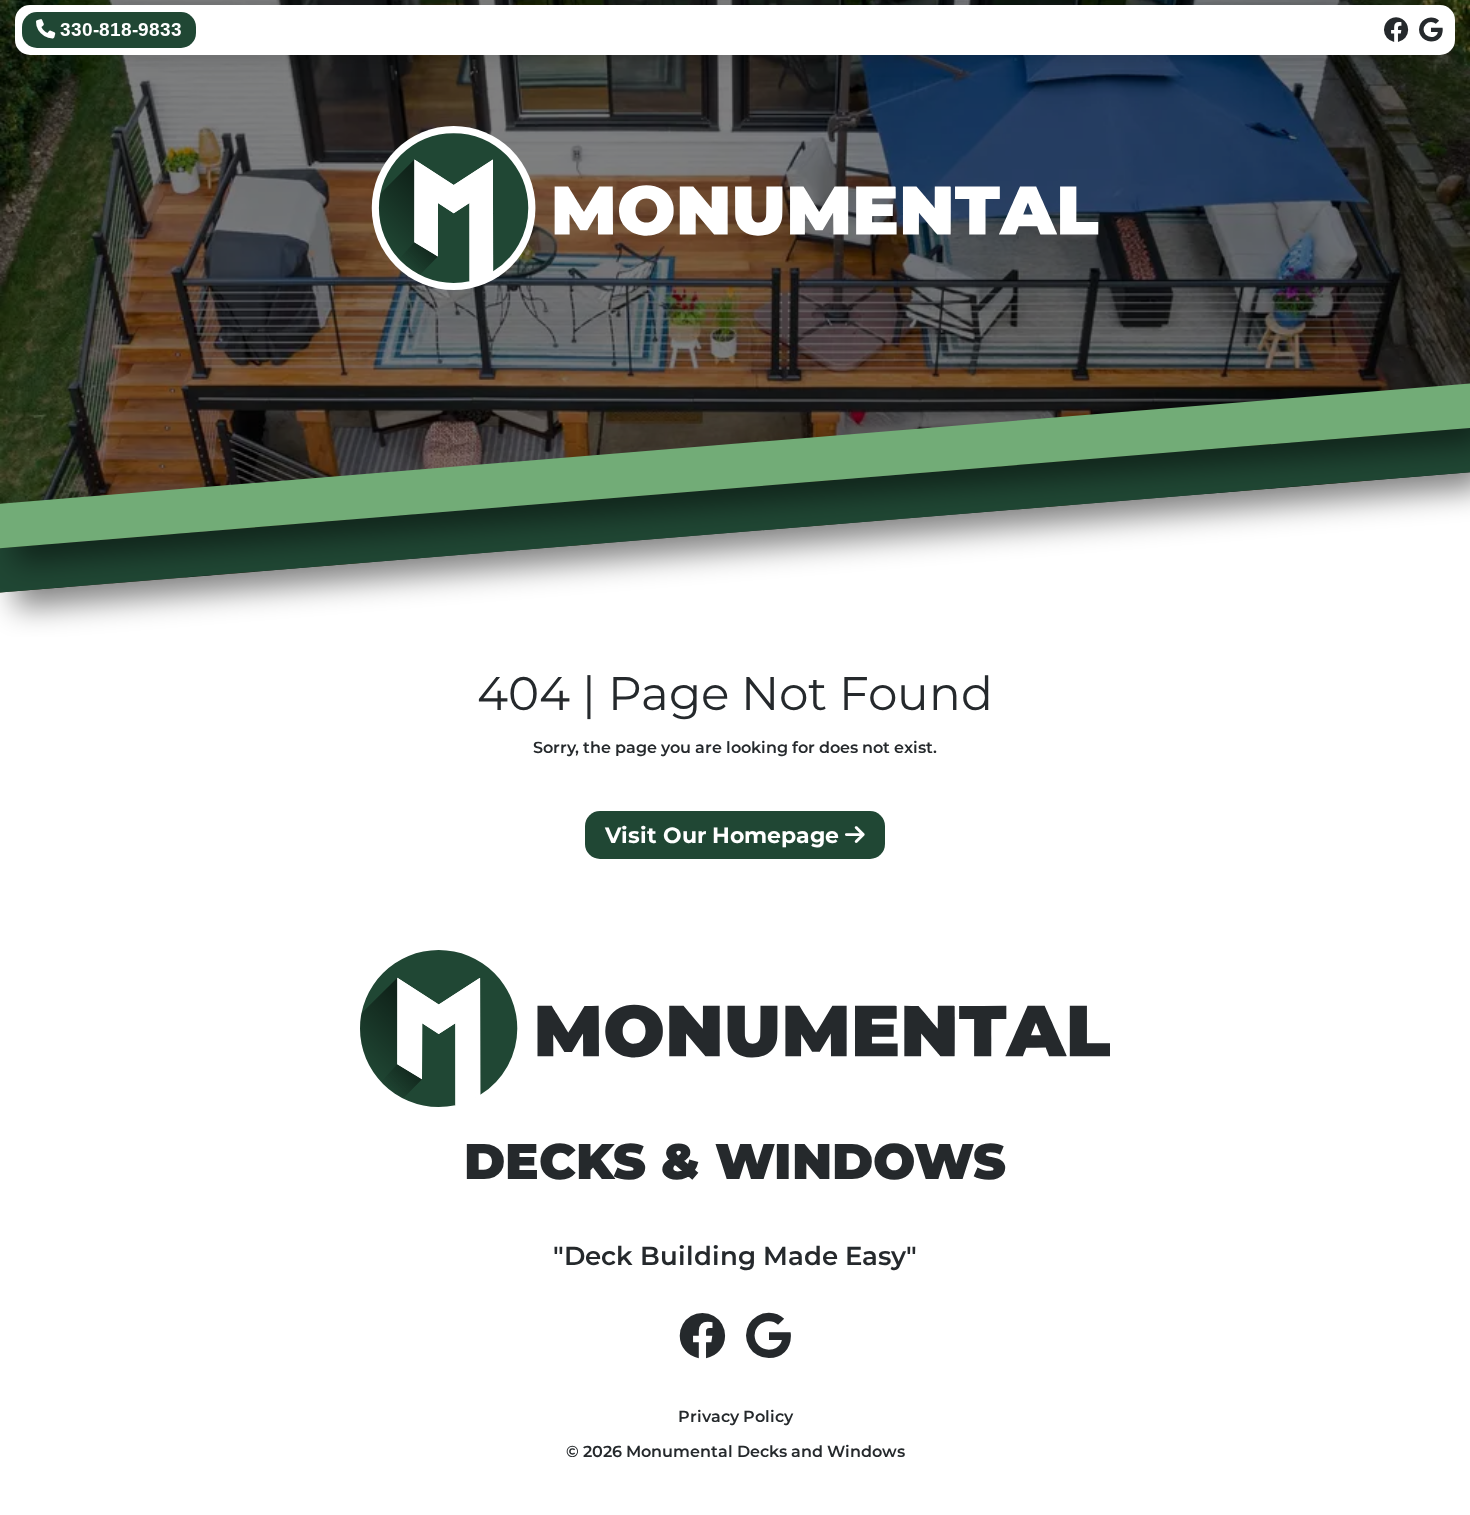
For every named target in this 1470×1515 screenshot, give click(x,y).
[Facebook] (1396, 30)
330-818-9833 (118, 29)
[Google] (1431, 30)
